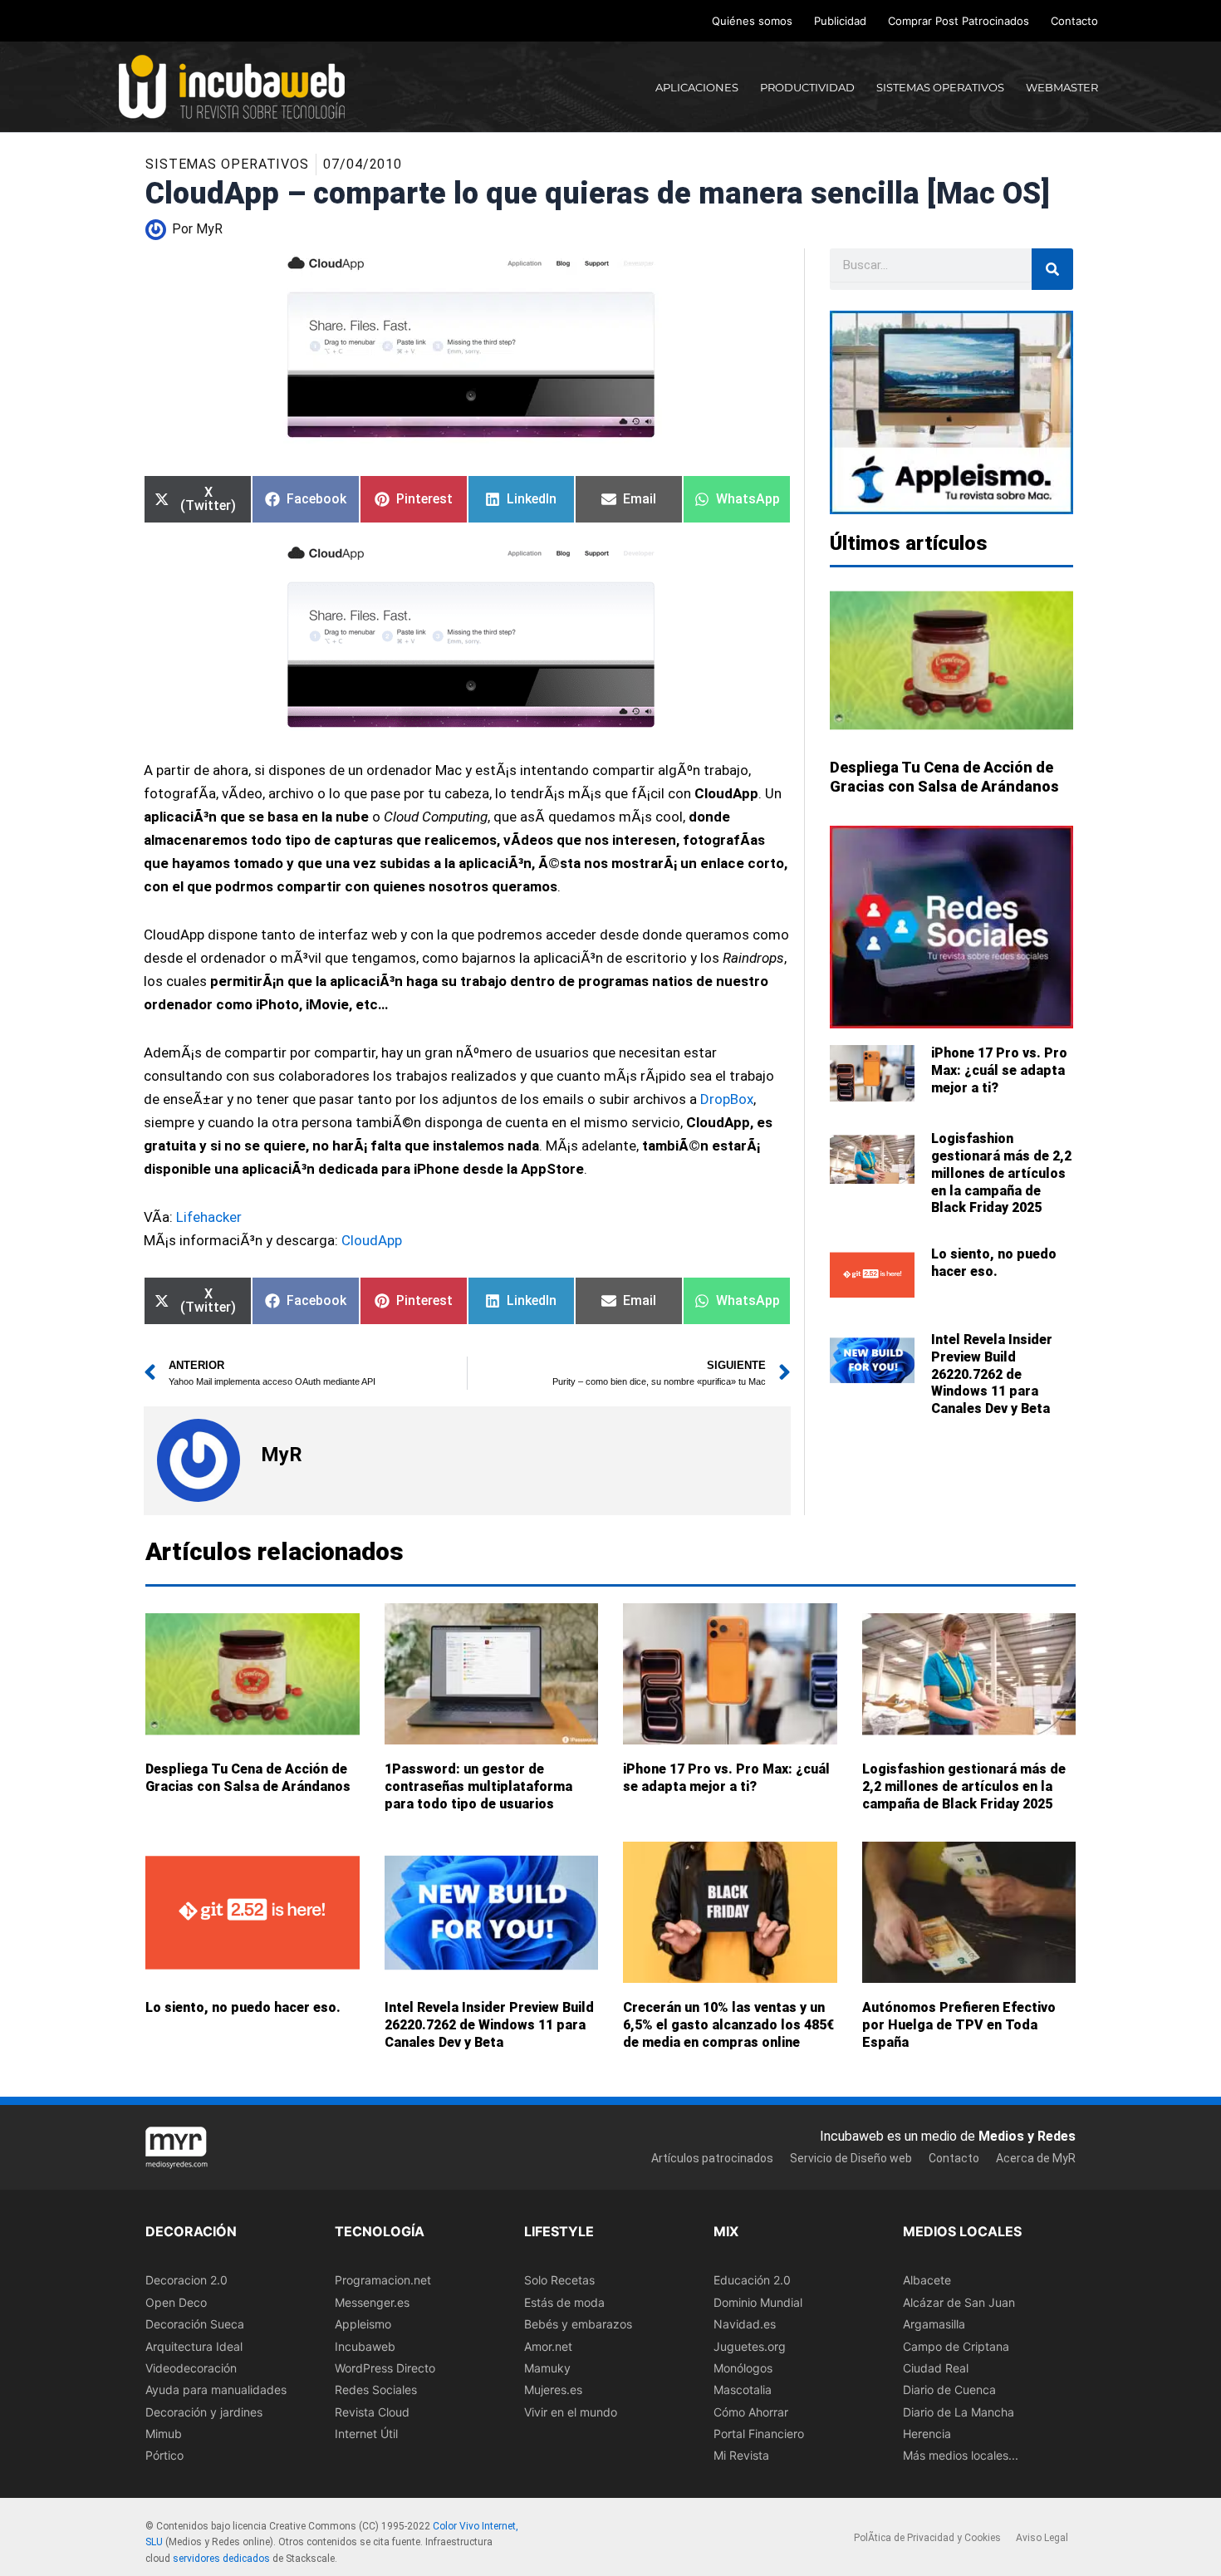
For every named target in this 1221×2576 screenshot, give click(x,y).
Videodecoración (191, 2368)
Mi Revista (741, 2456)
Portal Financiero (759, 2434)
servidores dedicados (221, 2559)
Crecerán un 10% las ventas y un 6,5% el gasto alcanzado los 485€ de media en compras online (728, 2026)
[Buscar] (1052, 269)
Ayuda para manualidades (216, 2390)
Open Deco (176, 2302)
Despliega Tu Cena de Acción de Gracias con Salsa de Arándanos (248, 1778)
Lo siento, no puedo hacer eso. (994, 1263)
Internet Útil (366, 2434)
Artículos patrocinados (712, 2158)
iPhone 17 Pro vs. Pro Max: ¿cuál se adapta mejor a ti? (999, 1070)
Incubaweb (365, 2346)
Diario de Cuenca (949, 2390)
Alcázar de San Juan (959, 2302)
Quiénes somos (752, 21)
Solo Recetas (559, 2281)
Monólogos (743, 2368)
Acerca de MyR (1036, 2158)
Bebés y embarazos (578, 2324)
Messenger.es (372, 2302)
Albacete (927, 2281)
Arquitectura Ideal (194, 2346)
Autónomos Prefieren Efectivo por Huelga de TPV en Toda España (959, 2026)
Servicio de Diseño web (851, 2158)
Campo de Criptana (956, 2346)
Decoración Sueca (195, 2324)
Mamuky (547, 2368)
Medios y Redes (1027, 2136)
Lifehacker (209, 1217)
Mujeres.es (553, 2390)
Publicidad (840, 21)
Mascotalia (743, 2390)
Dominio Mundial (758, 2302)
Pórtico (164, 2456)
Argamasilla (934, 2324)
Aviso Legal (1042, 2538)
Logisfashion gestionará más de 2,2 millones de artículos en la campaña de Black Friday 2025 (1001, 1173)
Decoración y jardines (204, 2412)
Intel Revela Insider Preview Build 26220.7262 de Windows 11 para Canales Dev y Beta (992, 1374)
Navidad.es (745, 2324)
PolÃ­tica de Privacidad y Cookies (927, 2538)
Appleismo (363, 2324)
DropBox (727, 1099)
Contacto (1074, 21)
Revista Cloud (372, 2412)
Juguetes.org (750, 2346)
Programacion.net (383, 2281)
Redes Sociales (376, 2390)
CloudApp (372, 1240)
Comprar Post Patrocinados (959, 21)
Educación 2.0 (752, 2281)
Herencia (927, 2434)
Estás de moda (564, 2302)
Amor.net (548, 2346)
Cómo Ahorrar (751, 2412)
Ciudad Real (936, 2368)
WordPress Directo (385, 2368)
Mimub (164, 2434)
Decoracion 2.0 (186, 2281)
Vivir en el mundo (571, 2412)
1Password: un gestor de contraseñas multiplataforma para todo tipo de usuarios (478, 1786)
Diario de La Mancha (959, 2412)
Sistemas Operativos (227, 164)
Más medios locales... (961, 2456)
